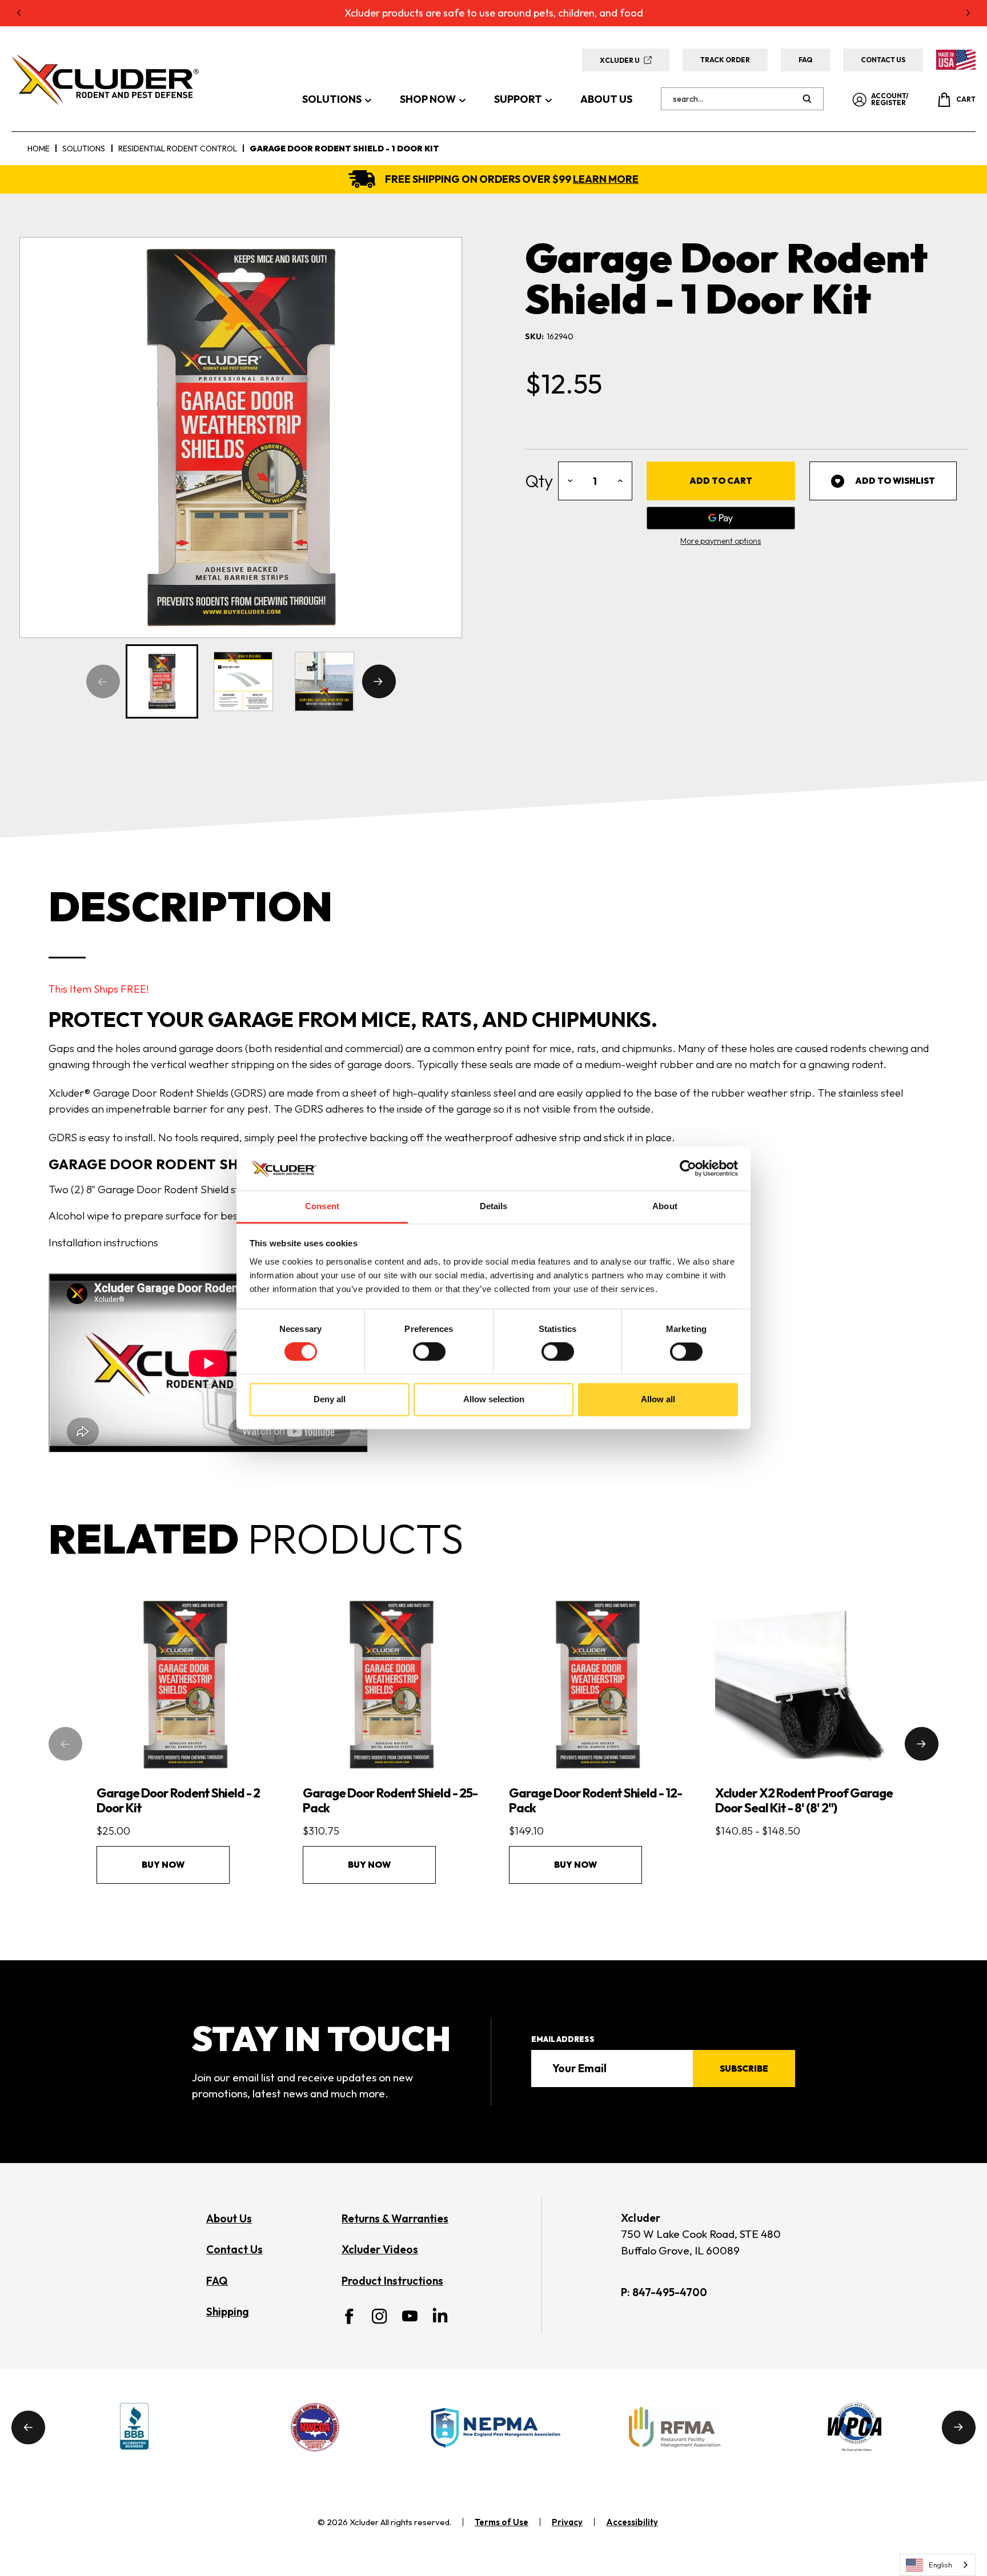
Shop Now (428, 99)
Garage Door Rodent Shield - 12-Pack (595, 1800)
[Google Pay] (721, 518)
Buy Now (163, 1865)
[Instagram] (380, 2316)
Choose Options (804, 1703)
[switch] (429, 1352)
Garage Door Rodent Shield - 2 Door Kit (178, 1800)
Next (379, 682)
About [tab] (665, 1206)
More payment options (721, 541)
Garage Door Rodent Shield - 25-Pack (390, 1800)
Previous (103, 682)
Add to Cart (185, 1703)
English (940, 2565)
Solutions (332, 99)
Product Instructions (392, 2281)
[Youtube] (410, 2316)
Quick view (181, 1666)
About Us (606, 99)
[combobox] (938, 2565)
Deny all (330, 1399)
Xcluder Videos (380, 2249)
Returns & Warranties (395, 2218)
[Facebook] (349, 2316)
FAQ (805, 60)
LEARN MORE (606, 179)
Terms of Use (501, 2522)
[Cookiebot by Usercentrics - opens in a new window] (688, 1169)
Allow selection (494, 1399)
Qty (539, 481)
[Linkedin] (440, 2315)
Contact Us (883, 60)
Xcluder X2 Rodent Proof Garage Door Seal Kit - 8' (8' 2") (804, 1800)
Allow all (658, 1399)
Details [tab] (494, 1206)
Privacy (567, 2522)
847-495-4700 (670, 2292)
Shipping (228, 2312)
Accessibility (632, 2522)
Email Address (563, 2039)
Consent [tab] (322, 1206)
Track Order (725, 60)
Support (518, 99)
